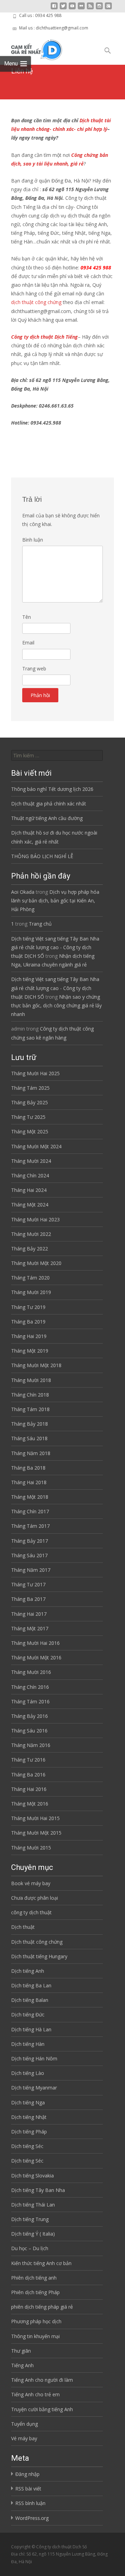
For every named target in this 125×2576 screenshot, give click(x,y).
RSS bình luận (30, 2503)
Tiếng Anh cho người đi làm (42, 2380)
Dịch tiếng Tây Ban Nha (38, 2190)
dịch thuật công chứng (36, 302)
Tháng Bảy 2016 (30, 1716)
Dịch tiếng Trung (30, 2219)
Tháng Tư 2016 (28, 1760)
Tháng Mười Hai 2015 (35, 1818)
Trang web (34, 668)
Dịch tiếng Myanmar (34, 2088)
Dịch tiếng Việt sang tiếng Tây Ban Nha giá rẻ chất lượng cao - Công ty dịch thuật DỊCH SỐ (55, 947)
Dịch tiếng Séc (27, 2146)
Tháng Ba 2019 (28, 1322)
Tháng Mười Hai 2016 (35, 1643)
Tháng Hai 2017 (29, 1614)
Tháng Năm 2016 (31, 1745)
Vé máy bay (24, 2438)
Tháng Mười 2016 (31, 1672)
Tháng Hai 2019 (29, 1336)
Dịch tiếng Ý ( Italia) (33, 2234)
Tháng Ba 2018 (28, 1468)
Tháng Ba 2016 (28, 1775)
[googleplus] (108, 8)
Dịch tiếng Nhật (29, 2117)
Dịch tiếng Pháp (29, 2132)
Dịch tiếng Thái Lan (33, 2205)
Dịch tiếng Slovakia (32, 2176)
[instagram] (99, 8)
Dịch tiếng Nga (28, 2102)
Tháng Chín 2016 (30, 1687)
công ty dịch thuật (31, 1912)
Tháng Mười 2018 (31, 1380)
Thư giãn (21, 2351)
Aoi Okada (23, 892)
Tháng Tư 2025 (28, 1117)
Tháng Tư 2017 (28, 1584)
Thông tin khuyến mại (35, 2336)
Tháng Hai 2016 (29, 1789)
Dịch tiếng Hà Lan (31, 2029)
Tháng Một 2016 (30, 1804)
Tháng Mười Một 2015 (36, 1833)
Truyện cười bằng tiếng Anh (42, 2409)
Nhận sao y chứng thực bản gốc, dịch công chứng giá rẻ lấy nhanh (56, 1005)
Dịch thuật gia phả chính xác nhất (49, 804)
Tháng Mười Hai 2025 (35, 1073)
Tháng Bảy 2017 (30, 1541)
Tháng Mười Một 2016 (36, 1657)
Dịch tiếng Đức (28, 2015)
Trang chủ (40, 924)
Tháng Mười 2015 (31, 1848)
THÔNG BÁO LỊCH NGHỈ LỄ (42, 856)
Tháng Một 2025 (30, 1131)
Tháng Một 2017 (30, 1628)
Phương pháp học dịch (36, 2321)
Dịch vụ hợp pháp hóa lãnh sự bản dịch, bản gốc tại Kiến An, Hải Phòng (55, 901)
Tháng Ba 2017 (28, 1599)
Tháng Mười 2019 (31, 1292)
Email (28, 643)
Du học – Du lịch (30, 2248)
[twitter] (63, 8)
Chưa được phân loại (35, 1898)
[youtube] (72, 8)
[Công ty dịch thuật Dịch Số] (31, 48)
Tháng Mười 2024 (31, 1161)
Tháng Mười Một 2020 (36, 1263)
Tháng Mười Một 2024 (36, 1146)
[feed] (90, 8)
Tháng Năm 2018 (31, 1453)
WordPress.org (32, 2518)
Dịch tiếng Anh (28, 1971)
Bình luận (33, 540)
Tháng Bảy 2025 (30, 1102)
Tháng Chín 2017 (30, 1511)
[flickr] (81, 8)
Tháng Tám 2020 (30, 1278)
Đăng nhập (27, 2474)
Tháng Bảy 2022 (30, 1249)
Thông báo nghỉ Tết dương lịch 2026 (52, 789)
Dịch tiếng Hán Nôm (34, 2058)
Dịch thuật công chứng (37, 1942)
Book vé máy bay (31, 1883)
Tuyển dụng (24, 2424)
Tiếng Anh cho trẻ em (35, 2394)
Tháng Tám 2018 (30, 1409)
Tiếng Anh (22, 2365)
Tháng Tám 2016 (30, 1701)
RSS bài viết (28, 2489)
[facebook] (54, 8)
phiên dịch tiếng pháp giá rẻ (42, 2307)
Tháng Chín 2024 (30, 1175)
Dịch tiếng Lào (28, 2073)
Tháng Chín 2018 (30, 1395)
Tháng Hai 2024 (29, 1190)
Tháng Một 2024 (30, 1205)
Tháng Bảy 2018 (30, 1424)
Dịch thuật (23, 1927)
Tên (27, 617)
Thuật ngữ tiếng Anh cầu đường (47, 818)
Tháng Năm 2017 (31, 1570)
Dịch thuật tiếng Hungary (39, 1956)
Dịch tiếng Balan (30, 2000)
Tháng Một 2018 (30, 1497)
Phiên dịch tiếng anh (34, 2278)
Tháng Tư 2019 (28, 1307)
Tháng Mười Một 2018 (36, 1365)
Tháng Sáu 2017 (29, 1555)
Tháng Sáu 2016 (29, 1731)
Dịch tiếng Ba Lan (31, 1985)
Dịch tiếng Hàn (28, 2044)
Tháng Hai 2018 (29, 1482)
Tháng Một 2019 (30, 1351)
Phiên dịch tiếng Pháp (35, 2292)
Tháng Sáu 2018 (29, 1438)
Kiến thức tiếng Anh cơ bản (41, 2263)
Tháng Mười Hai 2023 (35, 1219)
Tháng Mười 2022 (31, 1234)
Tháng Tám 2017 (30, 1526)
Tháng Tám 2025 (30, 1088)
